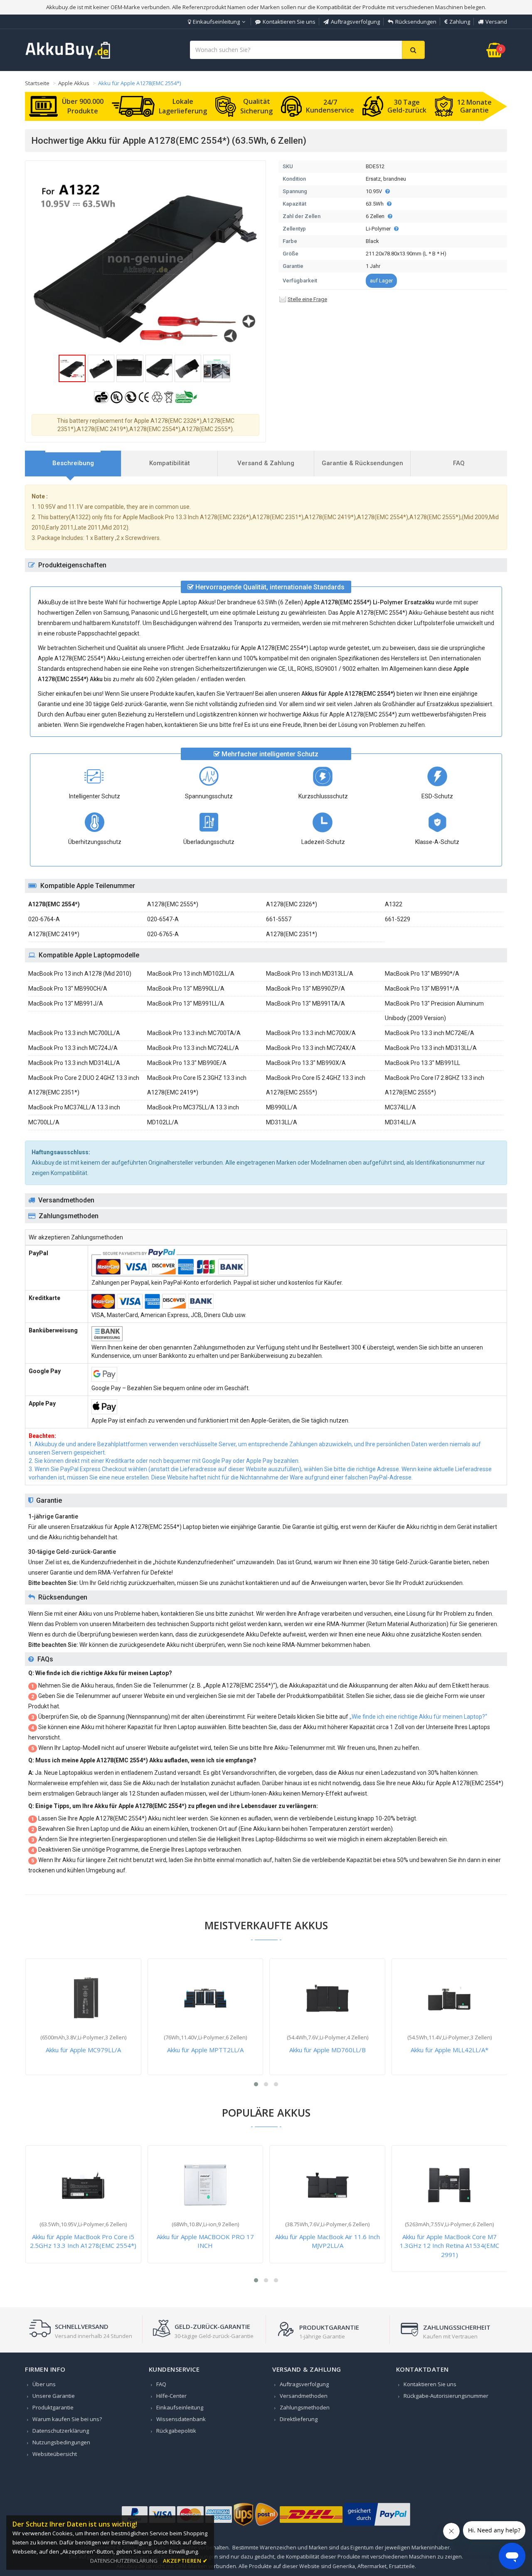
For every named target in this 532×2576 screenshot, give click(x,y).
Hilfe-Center (171, 2396)
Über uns (44, 2384)
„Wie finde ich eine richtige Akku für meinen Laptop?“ (418, 1717)
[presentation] (73, 463)
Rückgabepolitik (176, 2431)
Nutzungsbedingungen (61, 2442)
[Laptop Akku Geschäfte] (68, 57)
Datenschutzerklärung (61, 2431)
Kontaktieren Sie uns (289, 22)
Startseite (37, 83)
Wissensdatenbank (181, 2419)
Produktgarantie (53, 2407)
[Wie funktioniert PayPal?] (377, 2526)
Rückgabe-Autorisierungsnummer (446, 2396)
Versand (496, 22)
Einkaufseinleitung (216, 22)
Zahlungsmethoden (305, 2407)
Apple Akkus (74, 83)
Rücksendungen (416, 22)
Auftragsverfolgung (355, 22)
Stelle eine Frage (307, 299)
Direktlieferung (299, 2419)
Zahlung (460, 22)
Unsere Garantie (54, 2396)
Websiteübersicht (55, 2454)
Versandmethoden (304, 2396)
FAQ (161, 2384)
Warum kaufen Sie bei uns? (67, 2419)
